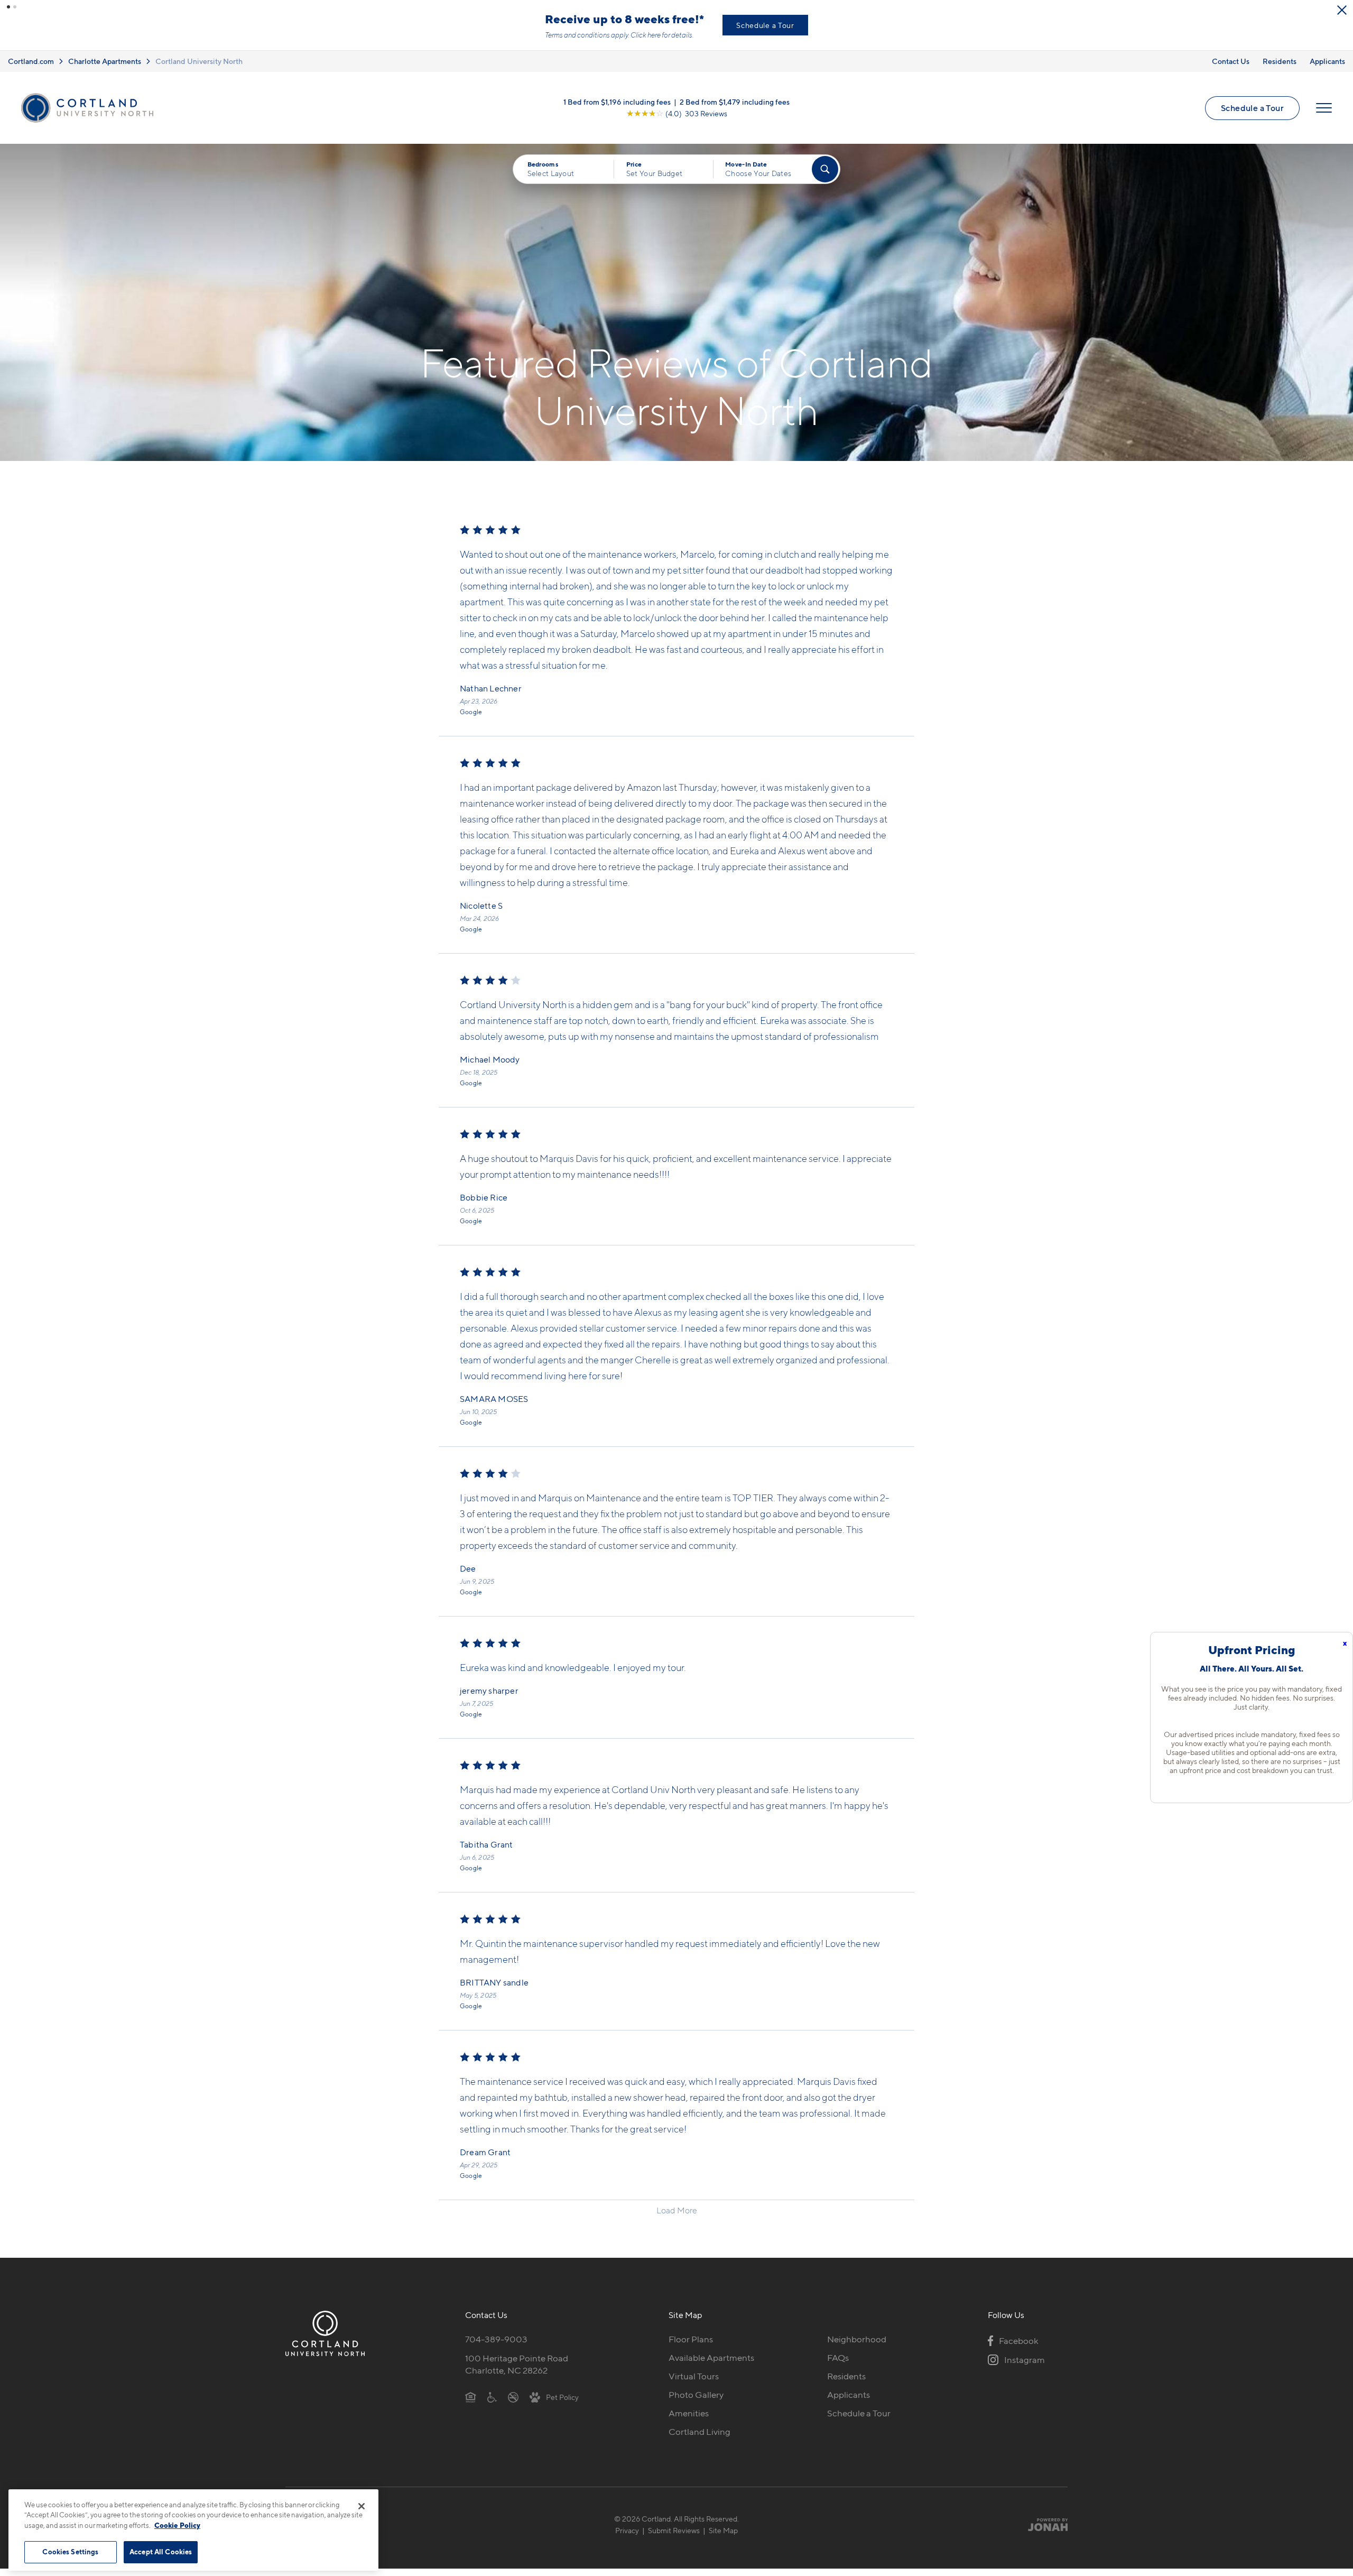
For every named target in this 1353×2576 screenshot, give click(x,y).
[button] (8, 7)
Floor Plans (691, 2339)
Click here (646, 35)
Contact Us (1231, 61)
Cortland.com (31, 61)
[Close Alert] (1342, 10)
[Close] (362, 2506)
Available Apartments (711, 2358)
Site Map (723, 2530)
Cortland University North (199, 61)
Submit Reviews (674, 2530)
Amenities (689, 2413)
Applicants (1327, 61)
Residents (1280, 61)
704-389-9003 (496, 2339)
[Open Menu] (1324, 108)
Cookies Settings (70, 2552)
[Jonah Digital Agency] (1043, 2524)
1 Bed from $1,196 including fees (617, 102)
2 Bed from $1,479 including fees (735, 102)
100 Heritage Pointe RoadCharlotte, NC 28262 (517, 2364)
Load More (677, 2210)
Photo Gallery (696, 2395)
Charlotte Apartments (105, 61)
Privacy (627, 2530)
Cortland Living (699, 2432)
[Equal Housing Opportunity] (471, 2397)
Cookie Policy (177, 2525)
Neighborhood (857, 2339)
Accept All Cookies (161, 2552)
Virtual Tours (694, 2376)
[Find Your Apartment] (825, 169)
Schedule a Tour (765, 25)
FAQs (838, 2358)
